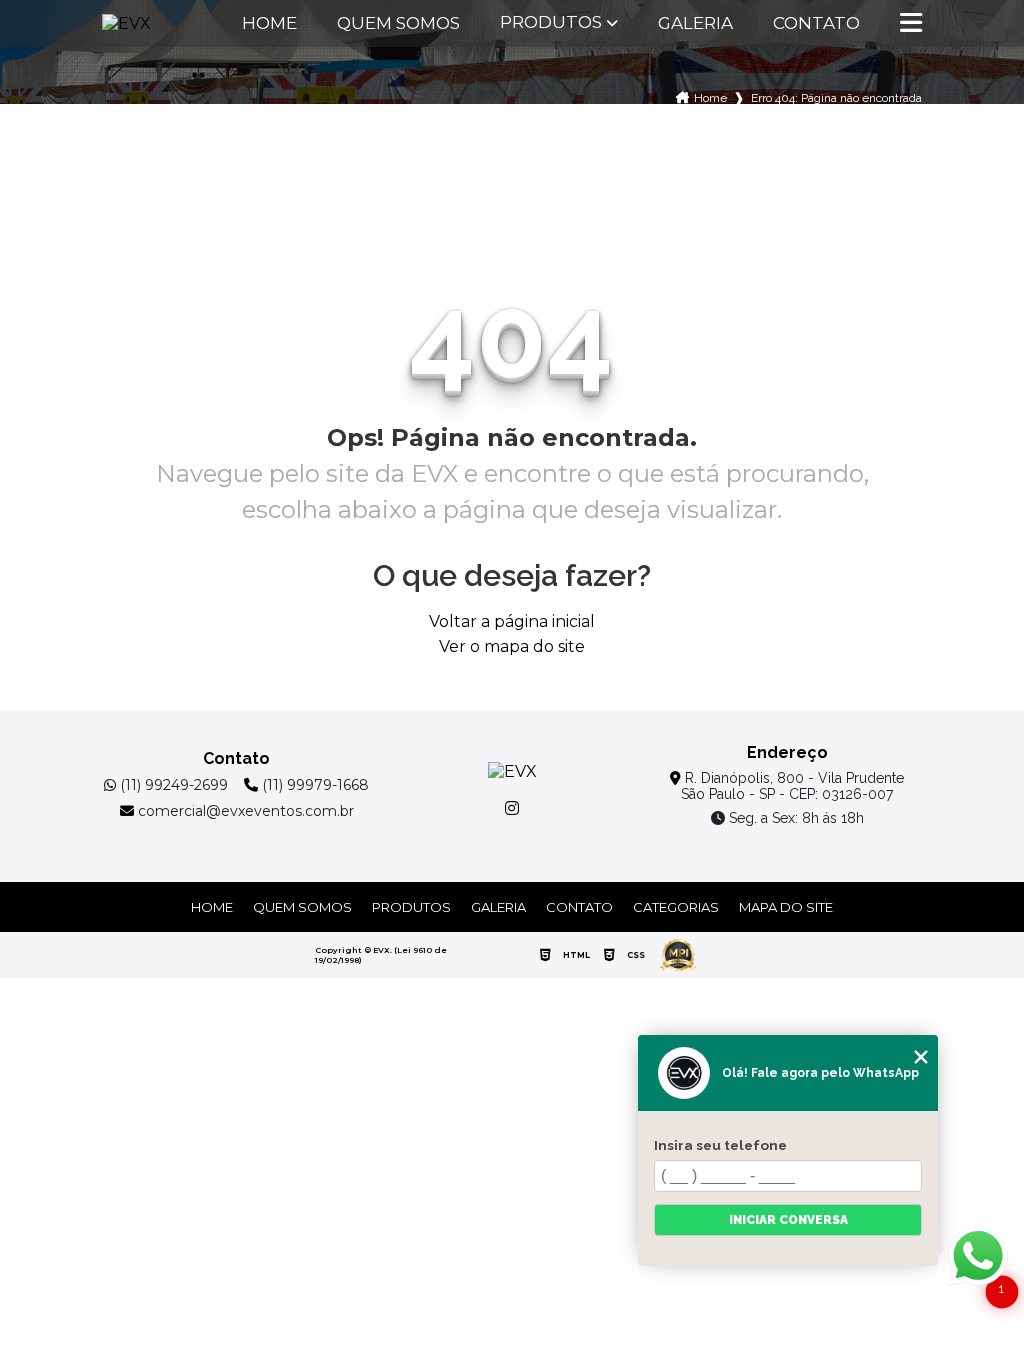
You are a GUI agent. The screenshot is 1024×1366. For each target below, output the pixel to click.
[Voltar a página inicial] (151, 23)
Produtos (551, 22)
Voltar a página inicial (512, 621)
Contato (816, 23)
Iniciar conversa (788, 1220)
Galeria (695, 23)
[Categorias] (911, 24)
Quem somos (398, 23)
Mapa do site (786, 907)
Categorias (676, 907)
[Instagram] (512, 808)
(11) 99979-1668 (313, 785)
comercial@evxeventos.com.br (244, 811)
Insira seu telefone (720, 1145)
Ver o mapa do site (512, 646)
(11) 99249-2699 (172, 785)
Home (269, 23)
